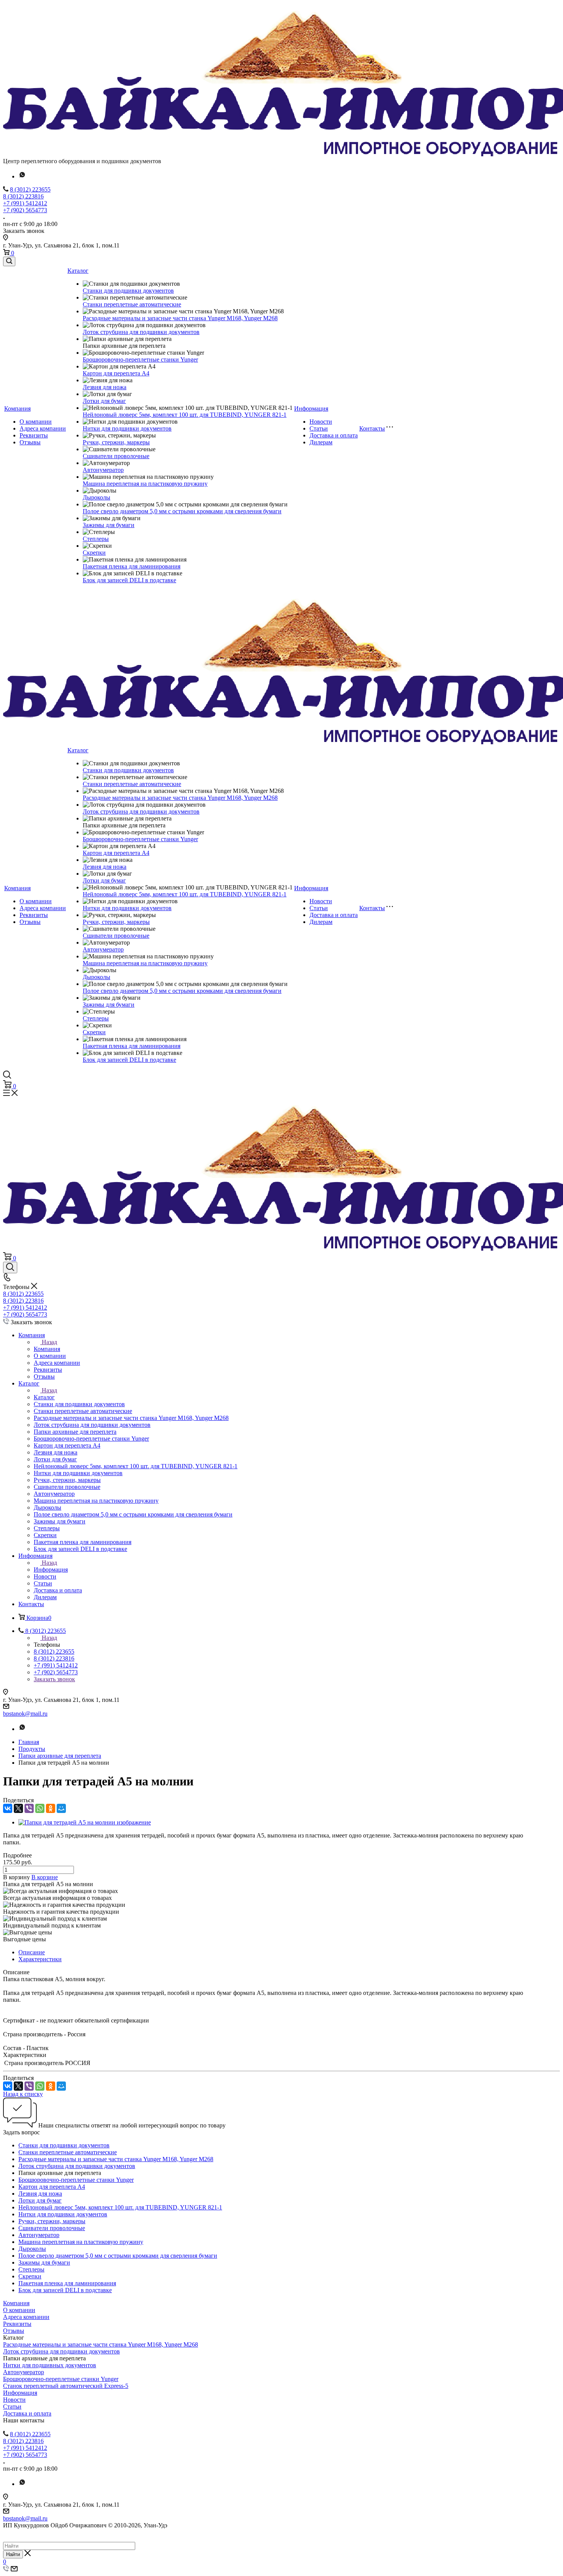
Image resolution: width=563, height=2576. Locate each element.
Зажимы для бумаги (109, 525)
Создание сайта (24, 2532)
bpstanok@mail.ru (25, 1714)
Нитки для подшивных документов (50, 2365)
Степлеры (96, 539)
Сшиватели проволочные (116, 456)
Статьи (319, 428)
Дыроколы (97, 497)
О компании (36, 422)
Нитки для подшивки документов (127, 428)
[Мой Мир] (61, 1808)
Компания (17, 409)
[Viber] (29, 1808)
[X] (18, 1808)
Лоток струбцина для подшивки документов (141, 332)
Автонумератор (103, 470)
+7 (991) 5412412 (25, 203)
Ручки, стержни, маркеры (116, 442)
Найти (13, 2554)
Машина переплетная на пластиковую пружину (145, 484)
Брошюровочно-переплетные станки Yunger (140, 359)
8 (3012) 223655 (30, 189)
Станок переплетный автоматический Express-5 (66, 2386)
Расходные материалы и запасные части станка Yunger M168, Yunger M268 (180, 318)
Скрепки (94, 553)
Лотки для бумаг (104, 401)
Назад (49, 1342)
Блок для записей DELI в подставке (129, 580)
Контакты (372, 428)
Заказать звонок (54, 1679)
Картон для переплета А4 (116, 373)
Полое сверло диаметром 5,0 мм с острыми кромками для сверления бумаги (182, 511)
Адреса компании (43, 428)
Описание (32, 1952)
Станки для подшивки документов (128, 291)
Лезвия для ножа (105, 387)
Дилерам (321, 442)
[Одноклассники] (51, 1808)
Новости (321, 422)
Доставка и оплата (334, 435)
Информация (311, 409)
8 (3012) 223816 (23, 196)
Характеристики (40, 1959)
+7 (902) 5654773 (25, 210)
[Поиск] (9, 261)
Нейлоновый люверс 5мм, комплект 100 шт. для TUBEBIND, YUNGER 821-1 (185, 415)
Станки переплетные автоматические (132, 304)
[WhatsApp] (40, 1808)
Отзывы (30, 442)
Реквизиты (34, 435)
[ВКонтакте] (8, 1808)
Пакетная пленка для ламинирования (132, 566)
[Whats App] (22, 176)
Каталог (78, 271)
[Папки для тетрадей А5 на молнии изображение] (85, 1822)
